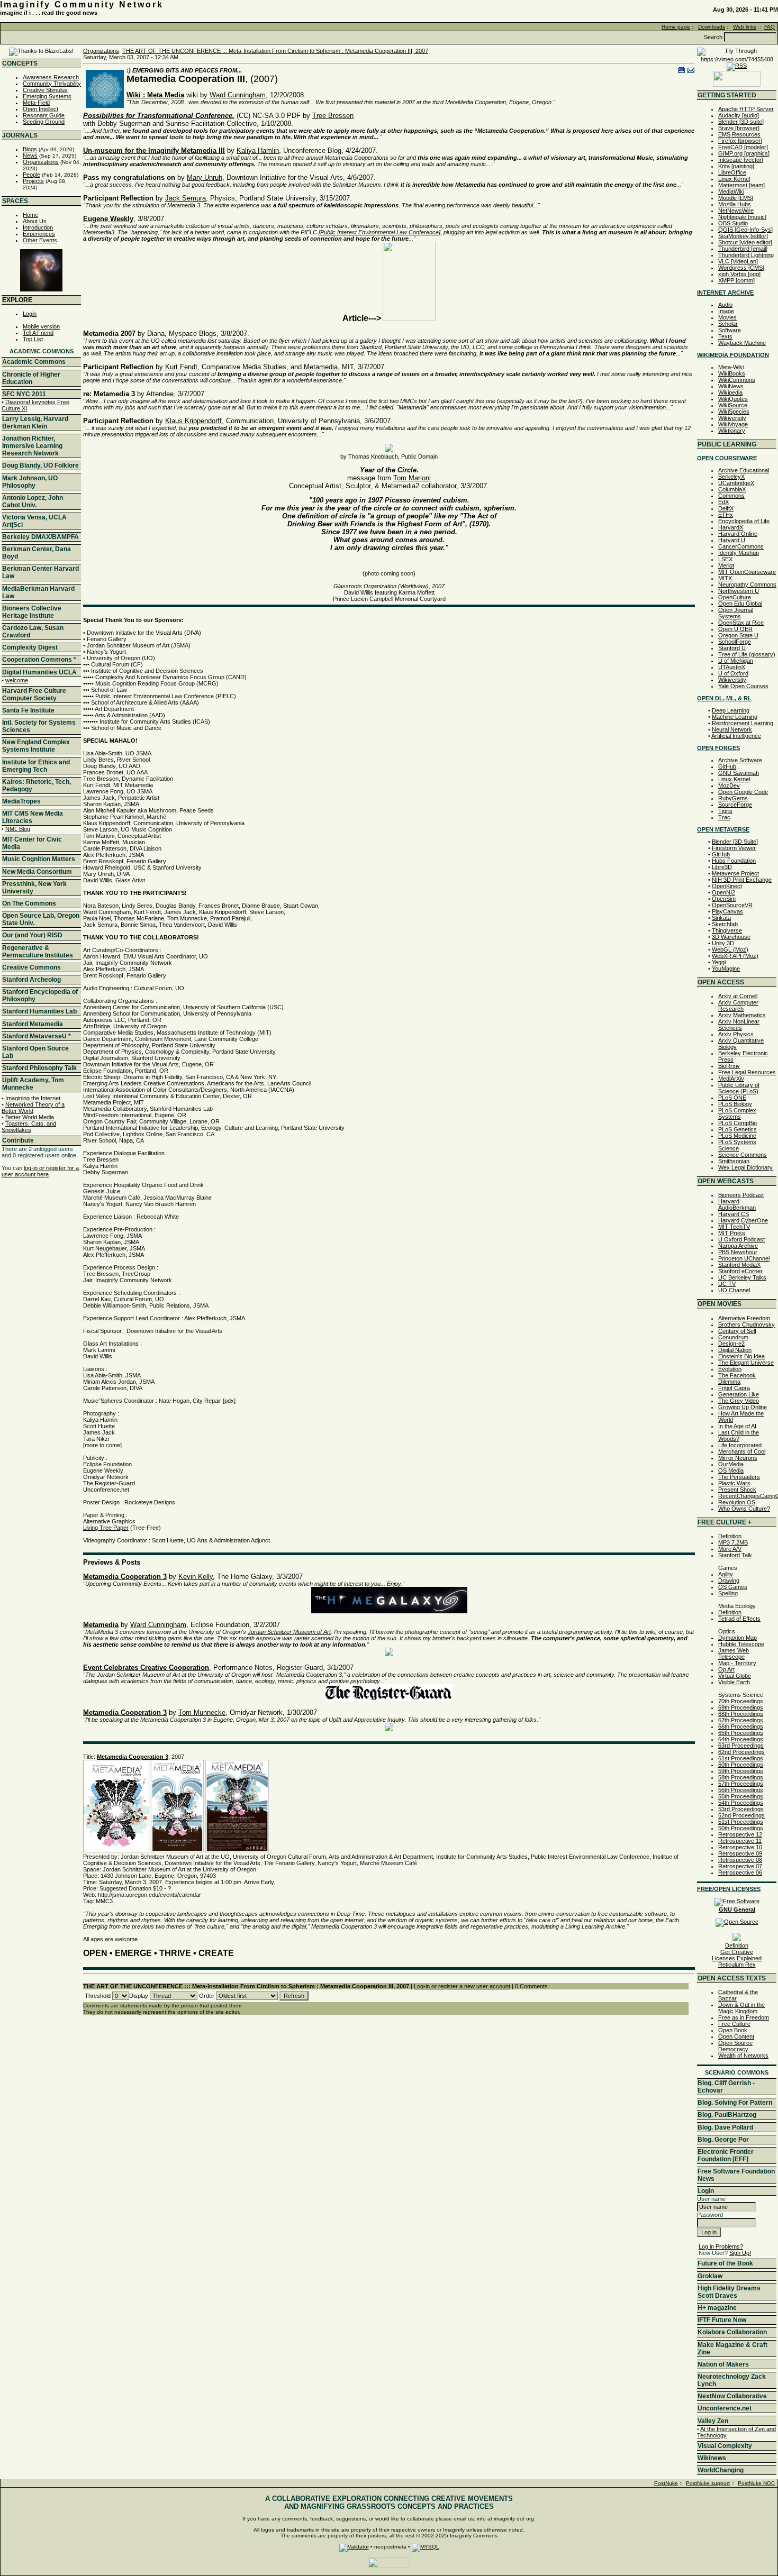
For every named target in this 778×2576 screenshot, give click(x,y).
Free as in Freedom (744, 2017)
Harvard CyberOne (743, 1220)
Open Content (736, 2036)
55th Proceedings (741, 1796)
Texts (725, 336)
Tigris (725, 811)
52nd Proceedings (741, 1815)
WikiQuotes (733, 399)
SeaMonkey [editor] (743, 236)
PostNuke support (708, 2483)
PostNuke (666, 2483)
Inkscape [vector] (741, 160)
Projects (33, 181)
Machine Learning (735, 717)
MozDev (729, 785)
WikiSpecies (734, 412)
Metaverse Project (735, 873)
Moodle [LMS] (736, 198)
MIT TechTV (734, 1227)
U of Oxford (733, 673)
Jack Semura (186, 198)
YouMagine (726, 969)
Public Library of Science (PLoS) (739, 1088)
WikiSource (733, 405)
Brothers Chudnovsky (747, 1324)
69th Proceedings (741, 1707)
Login (30, 314)
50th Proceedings (741, 1828)
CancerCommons (741, 546)
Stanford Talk (735, 1555)
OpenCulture (735, 597)
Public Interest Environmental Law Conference (379, 232)
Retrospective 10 (740, 1847)
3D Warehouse (731, 937)
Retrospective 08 (740, 1860)
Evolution (730, 1369)
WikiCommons (737, 380)
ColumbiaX (732, 489)
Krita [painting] (736, 166)
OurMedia (731, 1464)
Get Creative (737, 1952)
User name (711, 2199)
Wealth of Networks (743, 2056)
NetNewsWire (736, 211)
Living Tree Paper (106, 1528)
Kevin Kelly (196, 1577)
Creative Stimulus (45, 90)
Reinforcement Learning (743, 723)
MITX (725, 578)
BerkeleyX (731, 477)
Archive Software (740, 760)
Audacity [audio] (739, 115)
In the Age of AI (737, 1426)
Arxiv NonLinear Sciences (739, 1025)
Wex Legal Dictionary (745, 1167)
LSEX (725, 559)
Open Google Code (743, 792)
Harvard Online (738, 534)
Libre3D (722, 867)
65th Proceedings (741, 1733)
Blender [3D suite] (741, 122)
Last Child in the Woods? (739, 1436)
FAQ (770, 27)
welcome (17, 680)
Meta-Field (36, 103)
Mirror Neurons (738, 1458)
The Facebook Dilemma (737, 1378)
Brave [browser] (739, 128)
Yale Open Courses (743, 686)
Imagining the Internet (33, 1098)
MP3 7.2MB (733, 1542)
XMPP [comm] (736, 280)
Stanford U (732, 648)
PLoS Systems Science (737, 1145)
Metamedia (321, 367)
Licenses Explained (737, 1958)
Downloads (712, 27)
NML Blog (18, 829)
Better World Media (30, 1117)
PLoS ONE (732, 1098)
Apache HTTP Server (746, 109)
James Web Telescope (734, 1654)
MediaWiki (731, 191)
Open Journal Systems (736, 613)
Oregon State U (738, 635)
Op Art (726, 1669)
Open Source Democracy (735, 2046)
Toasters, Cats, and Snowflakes (29, 1127)
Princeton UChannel (744, 1258)
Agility (726, 1574)
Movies (727, 317)
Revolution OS (737, 1502)
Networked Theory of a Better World (33, 1108)
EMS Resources (739, 134)
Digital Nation (735, 1350)
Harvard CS (734, 1214)
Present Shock (737, 1490)
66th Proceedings (741, 1727)
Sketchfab (725, 924)
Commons (731, 496)
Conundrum (733, 1337)
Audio (725, 305)
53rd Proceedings (741, 1809)
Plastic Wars (734, 1483)
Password (710, 2215)
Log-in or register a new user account (462, 1986)
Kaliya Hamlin (258, 150)
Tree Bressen (333, 116)
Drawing (729, 1581)
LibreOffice (732, 172)
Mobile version (41, 326)
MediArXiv (731, 1079)
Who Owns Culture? (744, 1509)
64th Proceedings (741, 1739)
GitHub (727, 766)
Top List (33, 339)
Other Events (40, 240)
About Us (35, 221)
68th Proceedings (741, 1714)
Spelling (728, 1593)
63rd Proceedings (741, 1746)
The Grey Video (739, 1401)
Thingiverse (727, 930)
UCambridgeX (736, 483)
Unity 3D (723, 943)
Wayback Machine (742, 343)
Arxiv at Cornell (738, 996)
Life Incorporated (740, 1445)
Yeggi (719, 962)
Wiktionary (732, 431)
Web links (745, 27)
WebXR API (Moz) (735, 956)
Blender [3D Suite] (735, 842)
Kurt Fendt (181, 367)
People (31, 175)
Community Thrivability (52, 84)
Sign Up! (740, 2253)
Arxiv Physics (736, 1034)
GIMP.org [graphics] (744, 153)
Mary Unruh (205, 177)
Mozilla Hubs (735, 204)
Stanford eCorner (740, 1271)
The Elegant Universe (746, 1363)
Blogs (30, 149)
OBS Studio (733, 223)
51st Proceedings (741, 1822)
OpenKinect (727, 886)
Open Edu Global (740, 604)
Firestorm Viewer (734, 848)
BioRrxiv (729, 1066)
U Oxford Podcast (741, 1239)
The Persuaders (739, 1477)
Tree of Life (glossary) (747, 654)
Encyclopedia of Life (744, 521)
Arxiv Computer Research (738, 1006)
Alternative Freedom (744, 1318)
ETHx (726, 515)
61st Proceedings (741, 1758)
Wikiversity (732, 418)
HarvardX (731, 527)
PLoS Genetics (738, 1129)
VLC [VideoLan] (738, 261)
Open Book (733, 2030)
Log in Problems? (721, 2246)
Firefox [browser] (740, 141)
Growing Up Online (743, 1407)
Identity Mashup (739, 553)
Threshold (98, 1996)
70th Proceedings (741, 1701)
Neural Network (732, 729)
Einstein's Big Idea (741, 1356)
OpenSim (724, 899)
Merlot (726, 565)
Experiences (39, 234)
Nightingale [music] (742, 217)
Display (139, 1996)
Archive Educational (744, 470)
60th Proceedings (741, 1765)
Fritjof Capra (734, 1388)
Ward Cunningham (238, 95)
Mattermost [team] (741, 185)
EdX (723, 502)
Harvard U (732, 540)
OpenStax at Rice (741, 623)
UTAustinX (732, 667)
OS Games (733, 1587)
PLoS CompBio (738, 1123)
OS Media (731, 1470)
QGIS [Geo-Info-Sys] (745, 230)
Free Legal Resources (747, 1072)
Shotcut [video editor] (745, 242)
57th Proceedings (741, 1784)
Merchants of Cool (742, 1451)
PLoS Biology (735, 1104)
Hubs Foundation (734, 861)
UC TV (727, 1284)
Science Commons (743, 1155)
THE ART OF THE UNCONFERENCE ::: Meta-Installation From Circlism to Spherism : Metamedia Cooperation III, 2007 (275, 51)
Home (30, 215)
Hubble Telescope (741, 1644)
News (30, 156)
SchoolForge (735, 642)
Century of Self (737, 1331)
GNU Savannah (739, 773)
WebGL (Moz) (730, 949)
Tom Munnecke (202, 1712)
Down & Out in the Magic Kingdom (741, 2008)
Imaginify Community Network (82, 4)
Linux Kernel (734, 179)
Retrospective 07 (740, 1866)
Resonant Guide (44, 115)
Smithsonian (734, 1161)
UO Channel (734, 1290)
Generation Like (739, 1394)
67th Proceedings (741, 1720)
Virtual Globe (735, 1676)
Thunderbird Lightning (746, 255)
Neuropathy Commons (747, 584)
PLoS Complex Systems (737, 1113)
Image (726, 311)
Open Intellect (40, 109)
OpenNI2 (723, 892)
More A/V (730, 1549)
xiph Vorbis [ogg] (739, 274)
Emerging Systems (47, 96)
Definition (730, 1536)
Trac (724, 817)
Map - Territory (737, 1663)
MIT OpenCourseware (747, 572)
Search (713, 37)
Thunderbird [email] (743, 249)
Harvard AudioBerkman (737, 1204)
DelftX (726, 508)
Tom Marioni (412, 478)
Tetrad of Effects (739, 1619)
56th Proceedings (741, 1790)
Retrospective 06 (740, 1872)
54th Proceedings (741, 1803)
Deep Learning (731, 710)
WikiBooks (732, 373)
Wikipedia (730, 392)
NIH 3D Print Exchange (742, 880)
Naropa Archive (738, 1246)
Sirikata (721, 918)
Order (207, 1996)
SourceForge (735, 805)
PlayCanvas (727, 911)
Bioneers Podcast (741, 1195)
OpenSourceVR (732, 905)
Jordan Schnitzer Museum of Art (289, 1632)
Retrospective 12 (740, 1834)
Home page (676, 27)
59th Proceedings (741, 1771)
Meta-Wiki (731, 367)
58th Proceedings (741, 1777)
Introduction (38, 227)
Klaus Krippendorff (193, 421)
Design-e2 (731, 1344)
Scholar (728, 324)
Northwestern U (739, 591)
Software (730, 330)
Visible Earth (734, 1682)
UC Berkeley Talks (742, 1277)
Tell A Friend (38, 333)
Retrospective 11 (740, 1841)
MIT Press (732, 1233)
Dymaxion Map (738, 1638)
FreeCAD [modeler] (743, 147)
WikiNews (731, 386)
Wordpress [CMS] (741, 268)
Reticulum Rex (737, 1965)
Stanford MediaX (739, 1265)
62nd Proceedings (741, 1752)
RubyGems (733, 798)
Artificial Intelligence (736, 736)
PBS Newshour (738, 1252)
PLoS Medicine (737, 1136)
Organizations (41, 162)
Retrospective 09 (740, 1853)
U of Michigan (736, 661)
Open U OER (735, 629)
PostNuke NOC (756, 2483)
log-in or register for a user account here (40, 1171)
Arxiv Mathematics (742, 1015)
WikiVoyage (733, 424)
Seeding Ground (44, 122)
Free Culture (734, 2024)
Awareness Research (51, 77)
